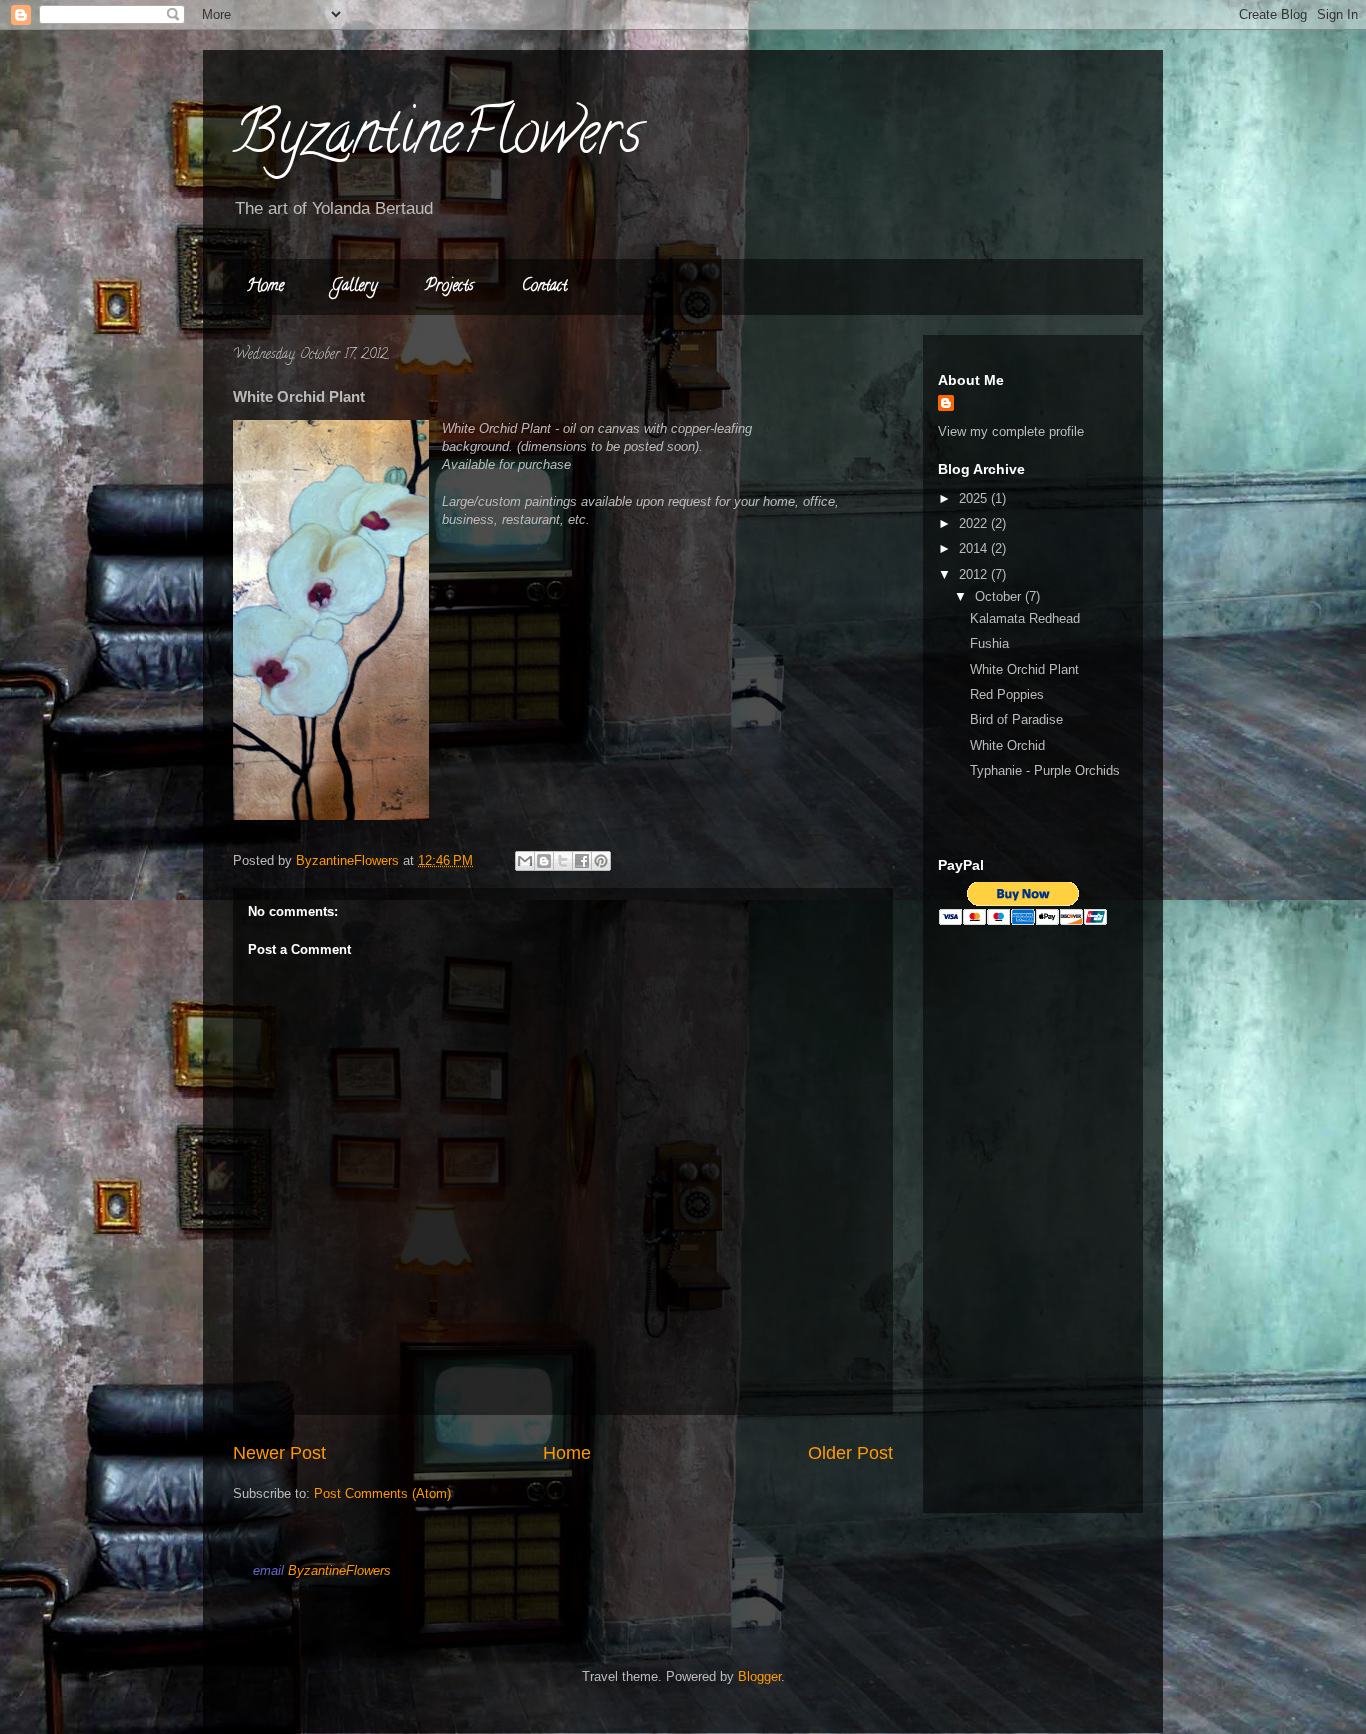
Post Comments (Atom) (382, 1493)
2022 (975, 523)
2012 (975, 574)
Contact (544, 287)
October (1000, 596)
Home (265, 287)
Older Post (850, 1453)
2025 (975, 498)
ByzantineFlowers (437, 139)
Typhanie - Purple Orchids (1045, 770)
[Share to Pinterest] (601, 861)
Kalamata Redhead (1025, 618)
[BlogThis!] (544, 861)
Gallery (354, 287)
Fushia (989, 643)
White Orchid (1007, 745)
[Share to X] (563, 861)
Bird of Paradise (1016, 719)
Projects (449, 287)
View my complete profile (1011, 431)
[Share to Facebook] (582, 861)
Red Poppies (1007, 694)
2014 (975, 548)
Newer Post (279, 1453)
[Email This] (525, 861)
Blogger (759, 1676)
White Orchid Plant (1024, 669)
